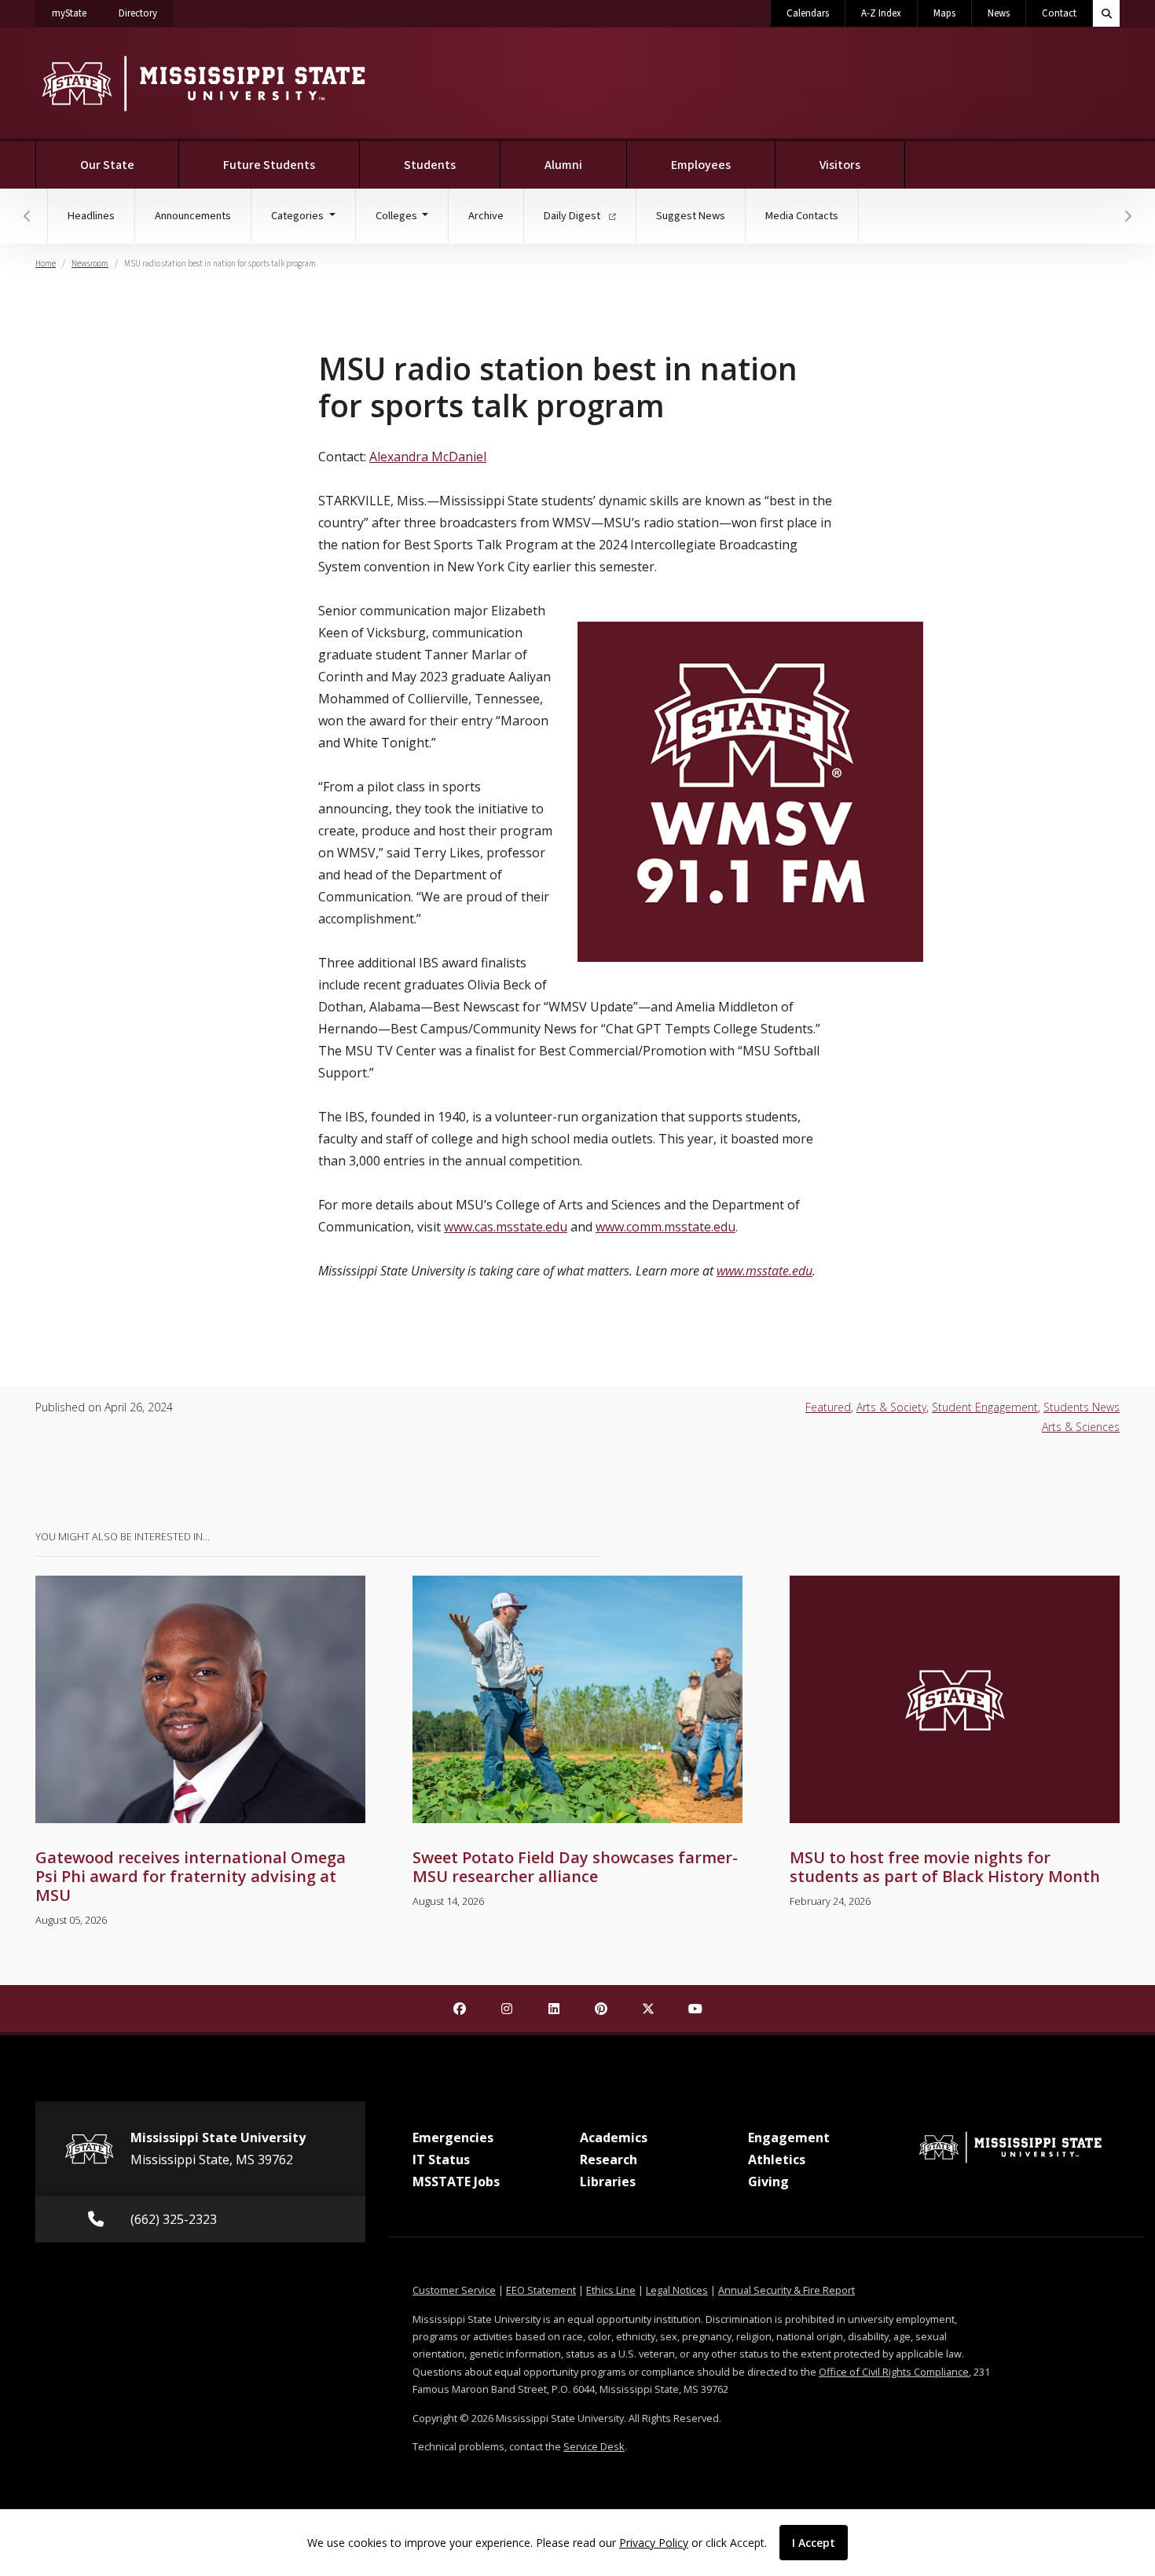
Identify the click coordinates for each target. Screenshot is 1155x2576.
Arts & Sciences (1081, 1427)
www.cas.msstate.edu (506, 1227)
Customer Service (454, 2290)
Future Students (269, 165)
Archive (486, 216)
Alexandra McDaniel (428, 457)
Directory (146, 13)
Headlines (91, 216)
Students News (1082, 1407)
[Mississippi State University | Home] (202, 83)
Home (46, 264)
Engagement (789, 2137)
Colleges (398, 216)
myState (77, 13)
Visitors (840, 165)
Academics (614, 2137)
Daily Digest (573, 216)
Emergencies (453, 2137)
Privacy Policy (654, 2543)
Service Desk (594, 2446)
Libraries (608, 2182)
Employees (701, 165)
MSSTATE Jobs (456, 2182)
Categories (299, 216)
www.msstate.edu (764, 1271)
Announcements (193, 216)
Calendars (808, 13)
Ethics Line (611, 2290)
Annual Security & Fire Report (786, 2290)
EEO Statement (541, 2290)
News (999, 13)
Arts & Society (891, 1407)
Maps (944, 13)
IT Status (441, 2160)
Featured (828, 1407)
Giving (768, 2182)
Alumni (563, 165)
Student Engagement (985, 1407)
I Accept (814, 2543)
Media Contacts (802, 216)
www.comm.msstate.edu (665, 1227)
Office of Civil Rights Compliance (894, 2372)
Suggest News (691, 216)
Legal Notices (677, 2290)
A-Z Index (881, 13)
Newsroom (90, 264)
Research (609, 2160)
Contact (1059, 13)
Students (430, 165)
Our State (107, 165)
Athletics (777, 2160)
